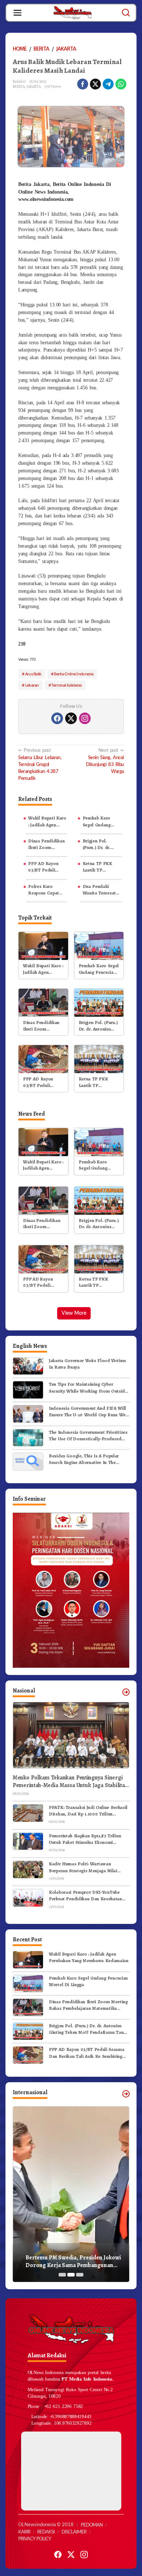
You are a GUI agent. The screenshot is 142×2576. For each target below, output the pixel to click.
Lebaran (32, 685)
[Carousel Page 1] (62, 2275)
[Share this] (83, 84)
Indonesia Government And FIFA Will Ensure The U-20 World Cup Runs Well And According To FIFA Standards (88, 1412)
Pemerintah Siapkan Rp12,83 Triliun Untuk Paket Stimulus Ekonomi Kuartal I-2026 (85, 1839)
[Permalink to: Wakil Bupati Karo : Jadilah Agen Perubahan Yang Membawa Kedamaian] (43, 946)
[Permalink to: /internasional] (126, 2094)
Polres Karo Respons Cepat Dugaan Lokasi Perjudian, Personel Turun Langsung (44, 890)
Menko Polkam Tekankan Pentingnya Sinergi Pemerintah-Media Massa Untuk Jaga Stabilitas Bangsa (70, 1782)
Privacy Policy (35, 2539)
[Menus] (17, 13)
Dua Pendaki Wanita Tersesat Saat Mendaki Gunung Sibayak (99, 890)
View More (74, 1313)
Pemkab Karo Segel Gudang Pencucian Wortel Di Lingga (101, 821)
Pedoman (92, 2525)
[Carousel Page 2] (71, 2275)
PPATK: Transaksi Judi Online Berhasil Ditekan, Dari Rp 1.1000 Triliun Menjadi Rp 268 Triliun (88, 1811)
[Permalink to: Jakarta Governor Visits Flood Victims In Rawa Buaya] (28, 1366)
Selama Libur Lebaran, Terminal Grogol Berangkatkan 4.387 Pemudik (40, 764)
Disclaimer (74, 2532)
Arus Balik (33, 674)
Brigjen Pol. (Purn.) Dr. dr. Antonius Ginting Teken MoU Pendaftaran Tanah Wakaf (102, 844)
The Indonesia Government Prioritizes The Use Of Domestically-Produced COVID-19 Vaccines (88, 1436)
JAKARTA (34, 86)
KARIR (24, 2532)
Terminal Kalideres (66, 685)
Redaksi (46, 2532)
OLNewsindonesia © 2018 (46, 2525)
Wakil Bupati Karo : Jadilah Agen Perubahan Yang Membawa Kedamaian (47, 821)
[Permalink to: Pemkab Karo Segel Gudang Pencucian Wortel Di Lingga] (99, 946)
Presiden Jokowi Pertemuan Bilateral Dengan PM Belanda (72, 2262)
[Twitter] (71, 718)
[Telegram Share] (108, 84)
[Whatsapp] (121, 84)
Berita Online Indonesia (74, 674)
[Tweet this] (95, 84)
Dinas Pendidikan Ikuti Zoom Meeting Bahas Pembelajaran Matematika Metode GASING (46, 844)
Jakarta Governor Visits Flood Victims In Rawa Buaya (87, 1364)
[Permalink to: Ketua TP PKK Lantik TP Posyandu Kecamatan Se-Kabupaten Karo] (99, 1059)
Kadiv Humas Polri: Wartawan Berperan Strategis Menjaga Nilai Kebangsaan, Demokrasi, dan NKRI (85, 1867)
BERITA (19, 86)
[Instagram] (85, 718)
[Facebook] (57, 718)
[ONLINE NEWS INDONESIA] (72, 12)
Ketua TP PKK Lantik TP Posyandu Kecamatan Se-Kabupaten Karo (99, 867)
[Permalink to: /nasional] (126, 1692)
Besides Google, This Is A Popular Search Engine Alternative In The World (84, 1459)
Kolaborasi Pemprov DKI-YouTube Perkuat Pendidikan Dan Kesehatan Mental (85, 1896)
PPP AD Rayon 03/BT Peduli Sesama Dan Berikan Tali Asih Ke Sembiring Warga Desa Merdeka (46, 867)
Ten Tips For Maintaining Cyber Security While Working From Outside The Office (88, 1388)
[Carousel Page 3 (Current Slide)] (80, 2275)
